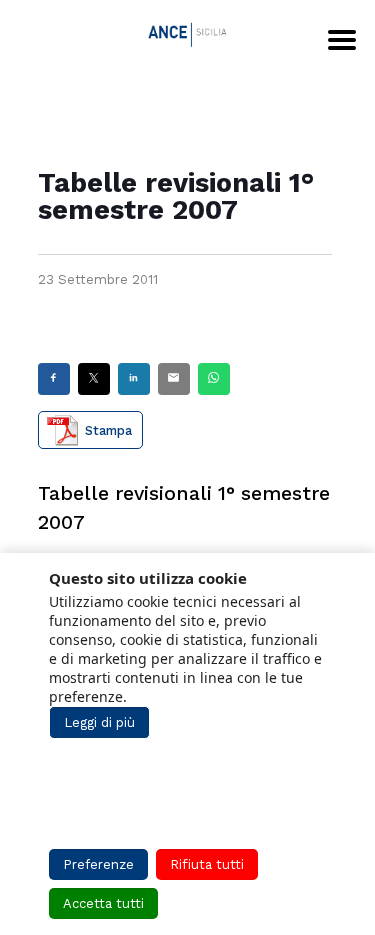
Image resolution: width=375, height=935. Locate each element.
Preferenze (98, 864)
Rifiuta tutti (207, 864)
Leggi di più (99, 722)
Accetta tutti (103, 903)
